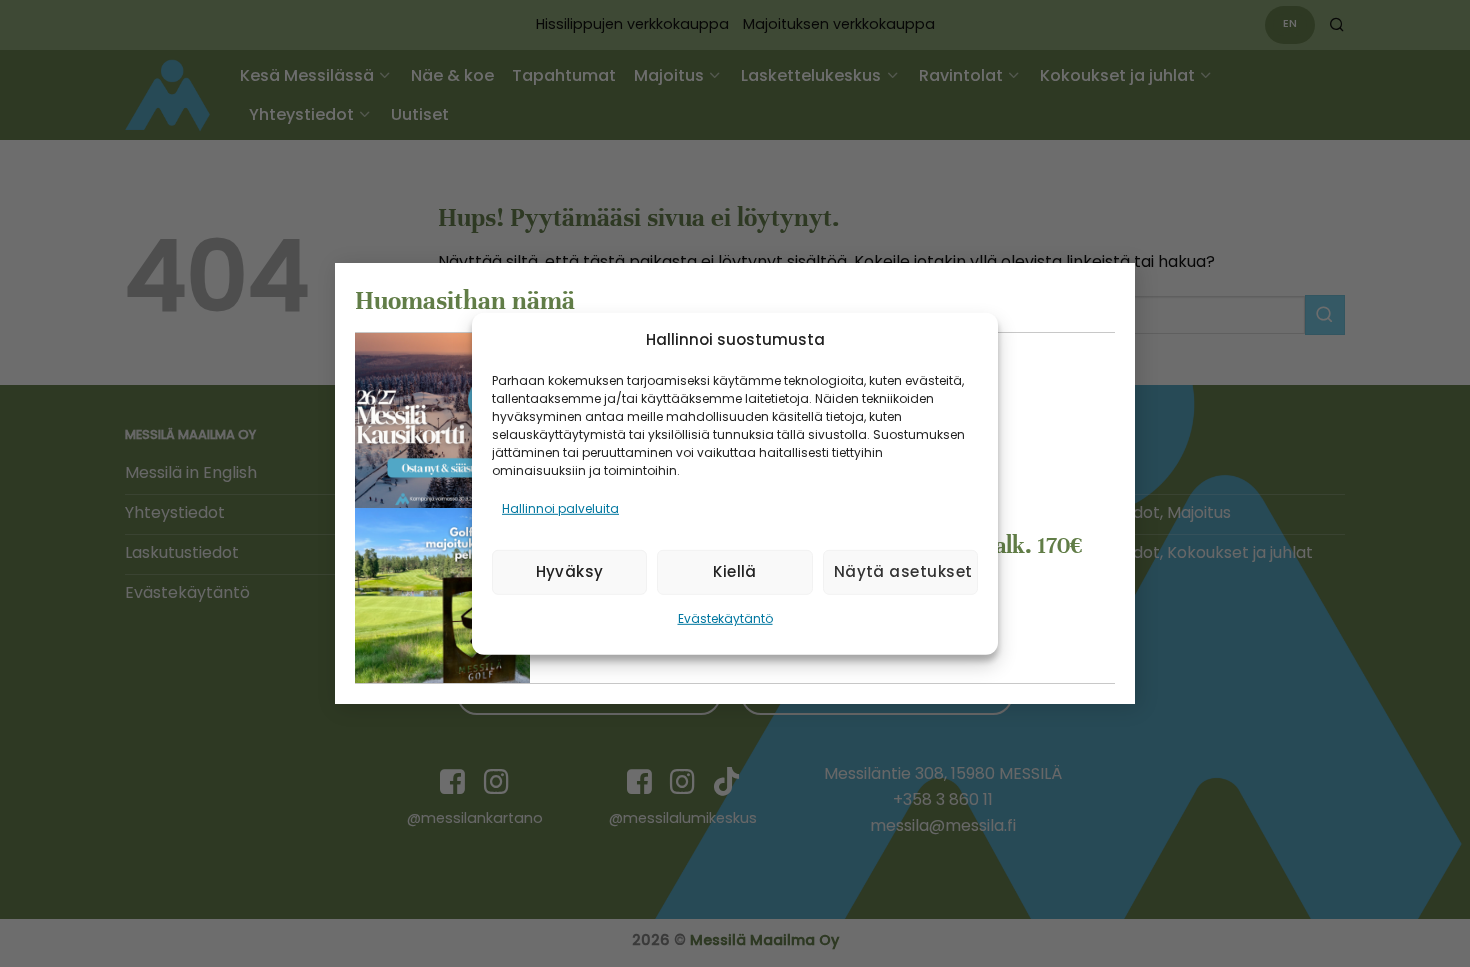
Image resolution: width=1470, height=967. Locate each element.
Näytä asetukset (903, 571)
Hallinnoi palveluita (560, 507)
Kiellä (735, 571)
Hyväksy (570, 571)
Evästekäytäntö (725, 618)
